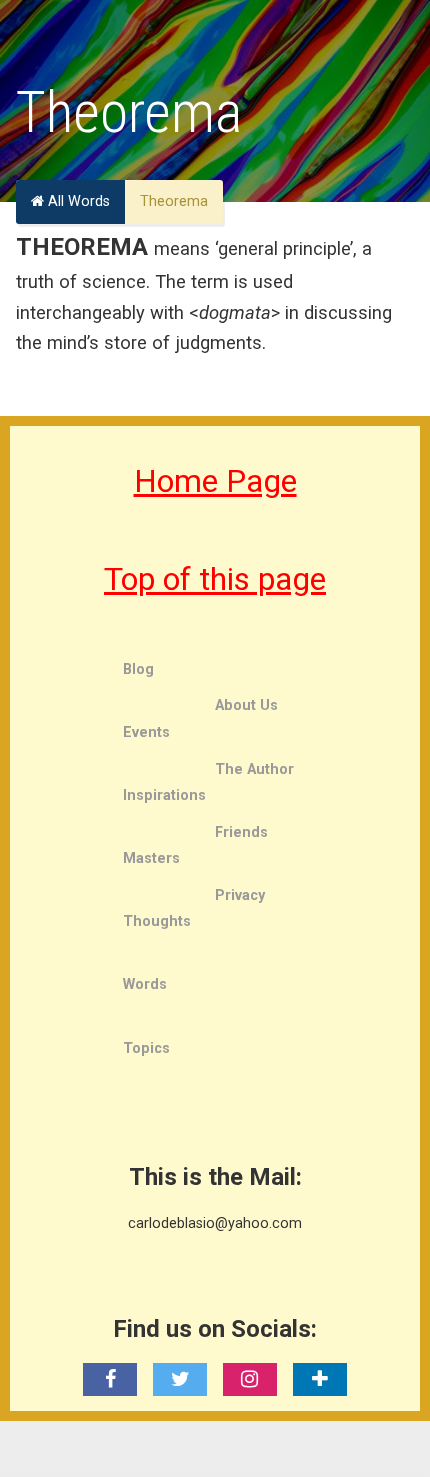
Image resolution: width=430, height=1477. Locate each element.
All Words (77, 201)
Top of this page (215, 579)
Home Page (215, 481)
